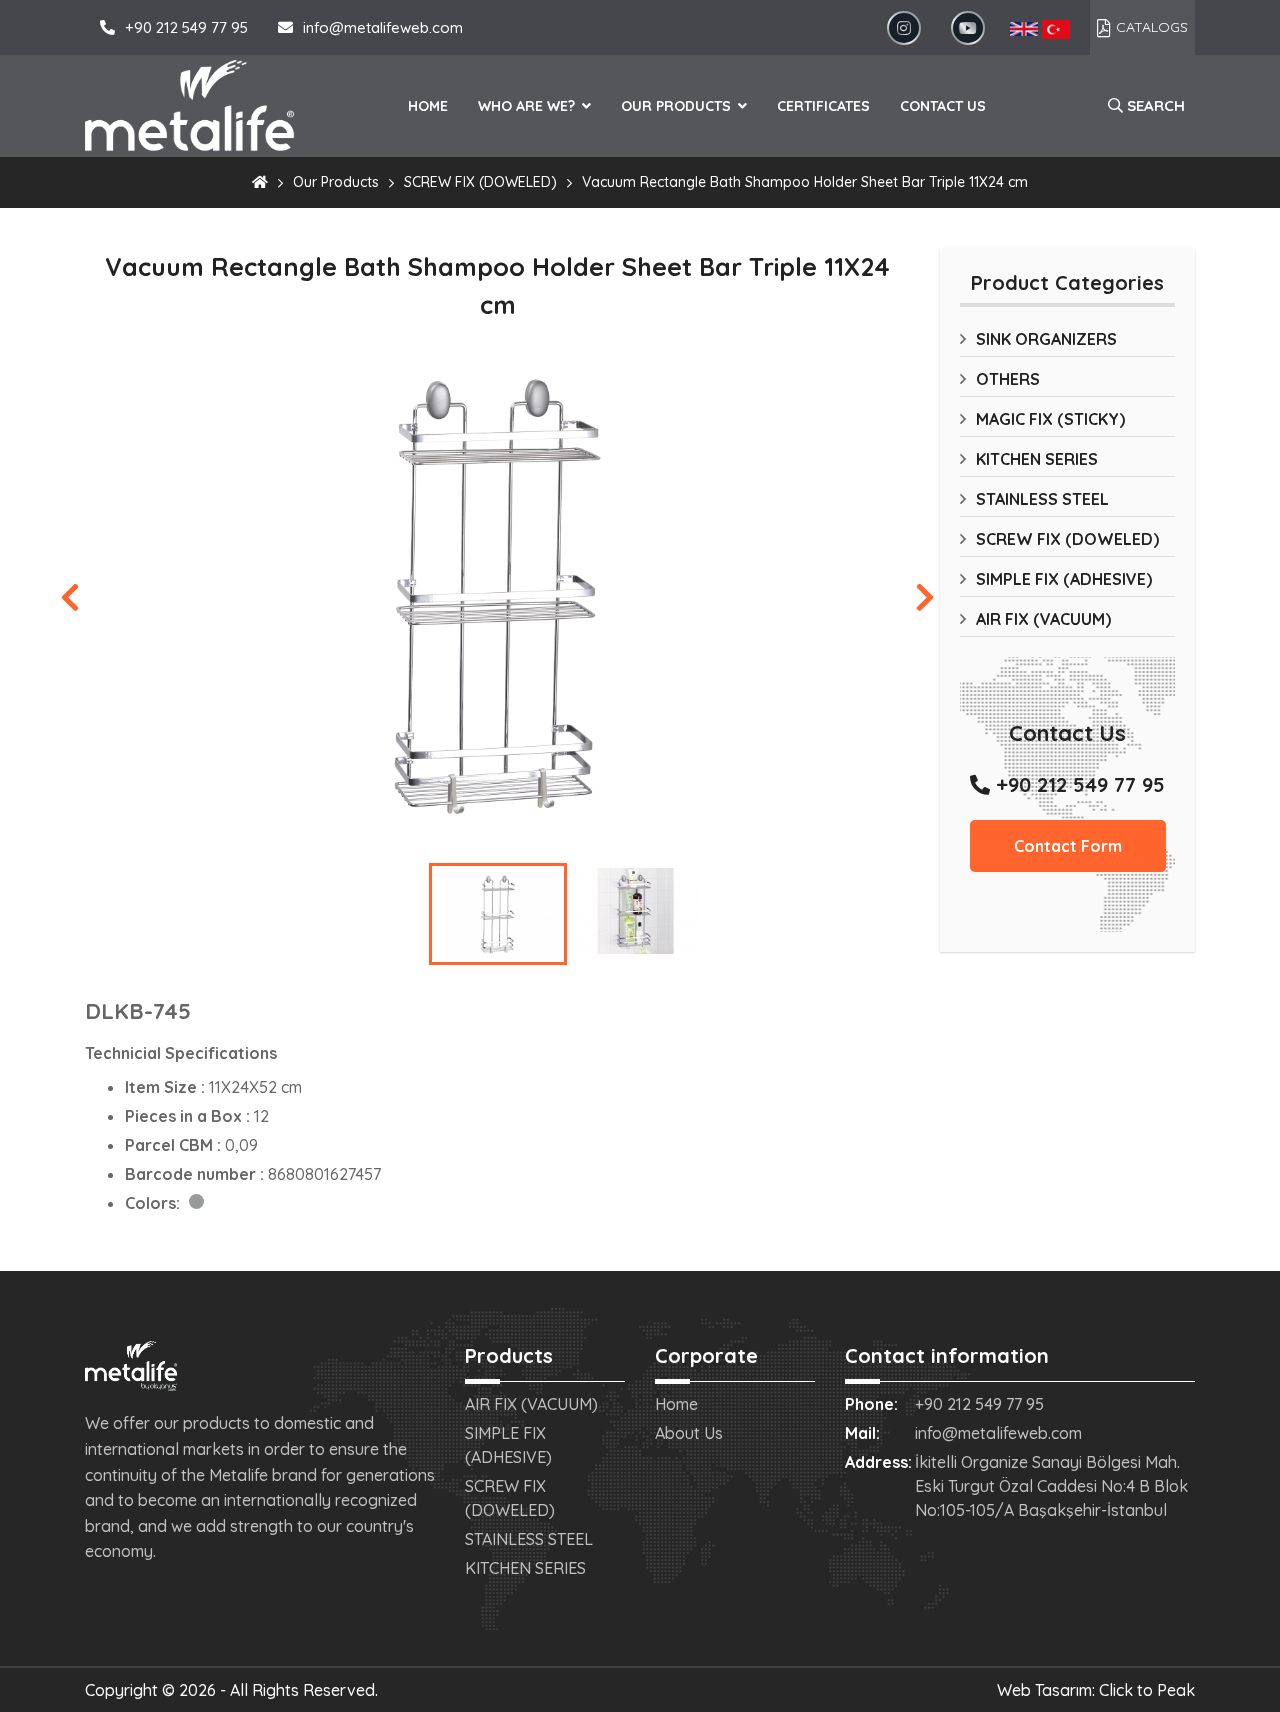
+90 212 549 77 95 (186, 27)
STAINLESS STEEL (1042, 499)
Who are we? (528, 106)
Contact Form (1068, 846)
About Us (689, 1433)
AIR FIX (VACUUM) (1043, 619)
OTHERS (1008, 379)
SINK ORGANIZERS (1046, 339)
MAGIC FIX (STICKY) (1050, 419)
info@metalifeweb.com (383, 27)
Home (428, 106)
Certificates (823, 106)
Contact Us (943, 106)
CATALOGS (1152, 27)
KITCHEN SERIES (1037, 459)
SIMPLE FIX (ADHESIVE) (1064, 579)
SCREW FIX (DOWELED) (480, 182)
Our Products (678, 106)
